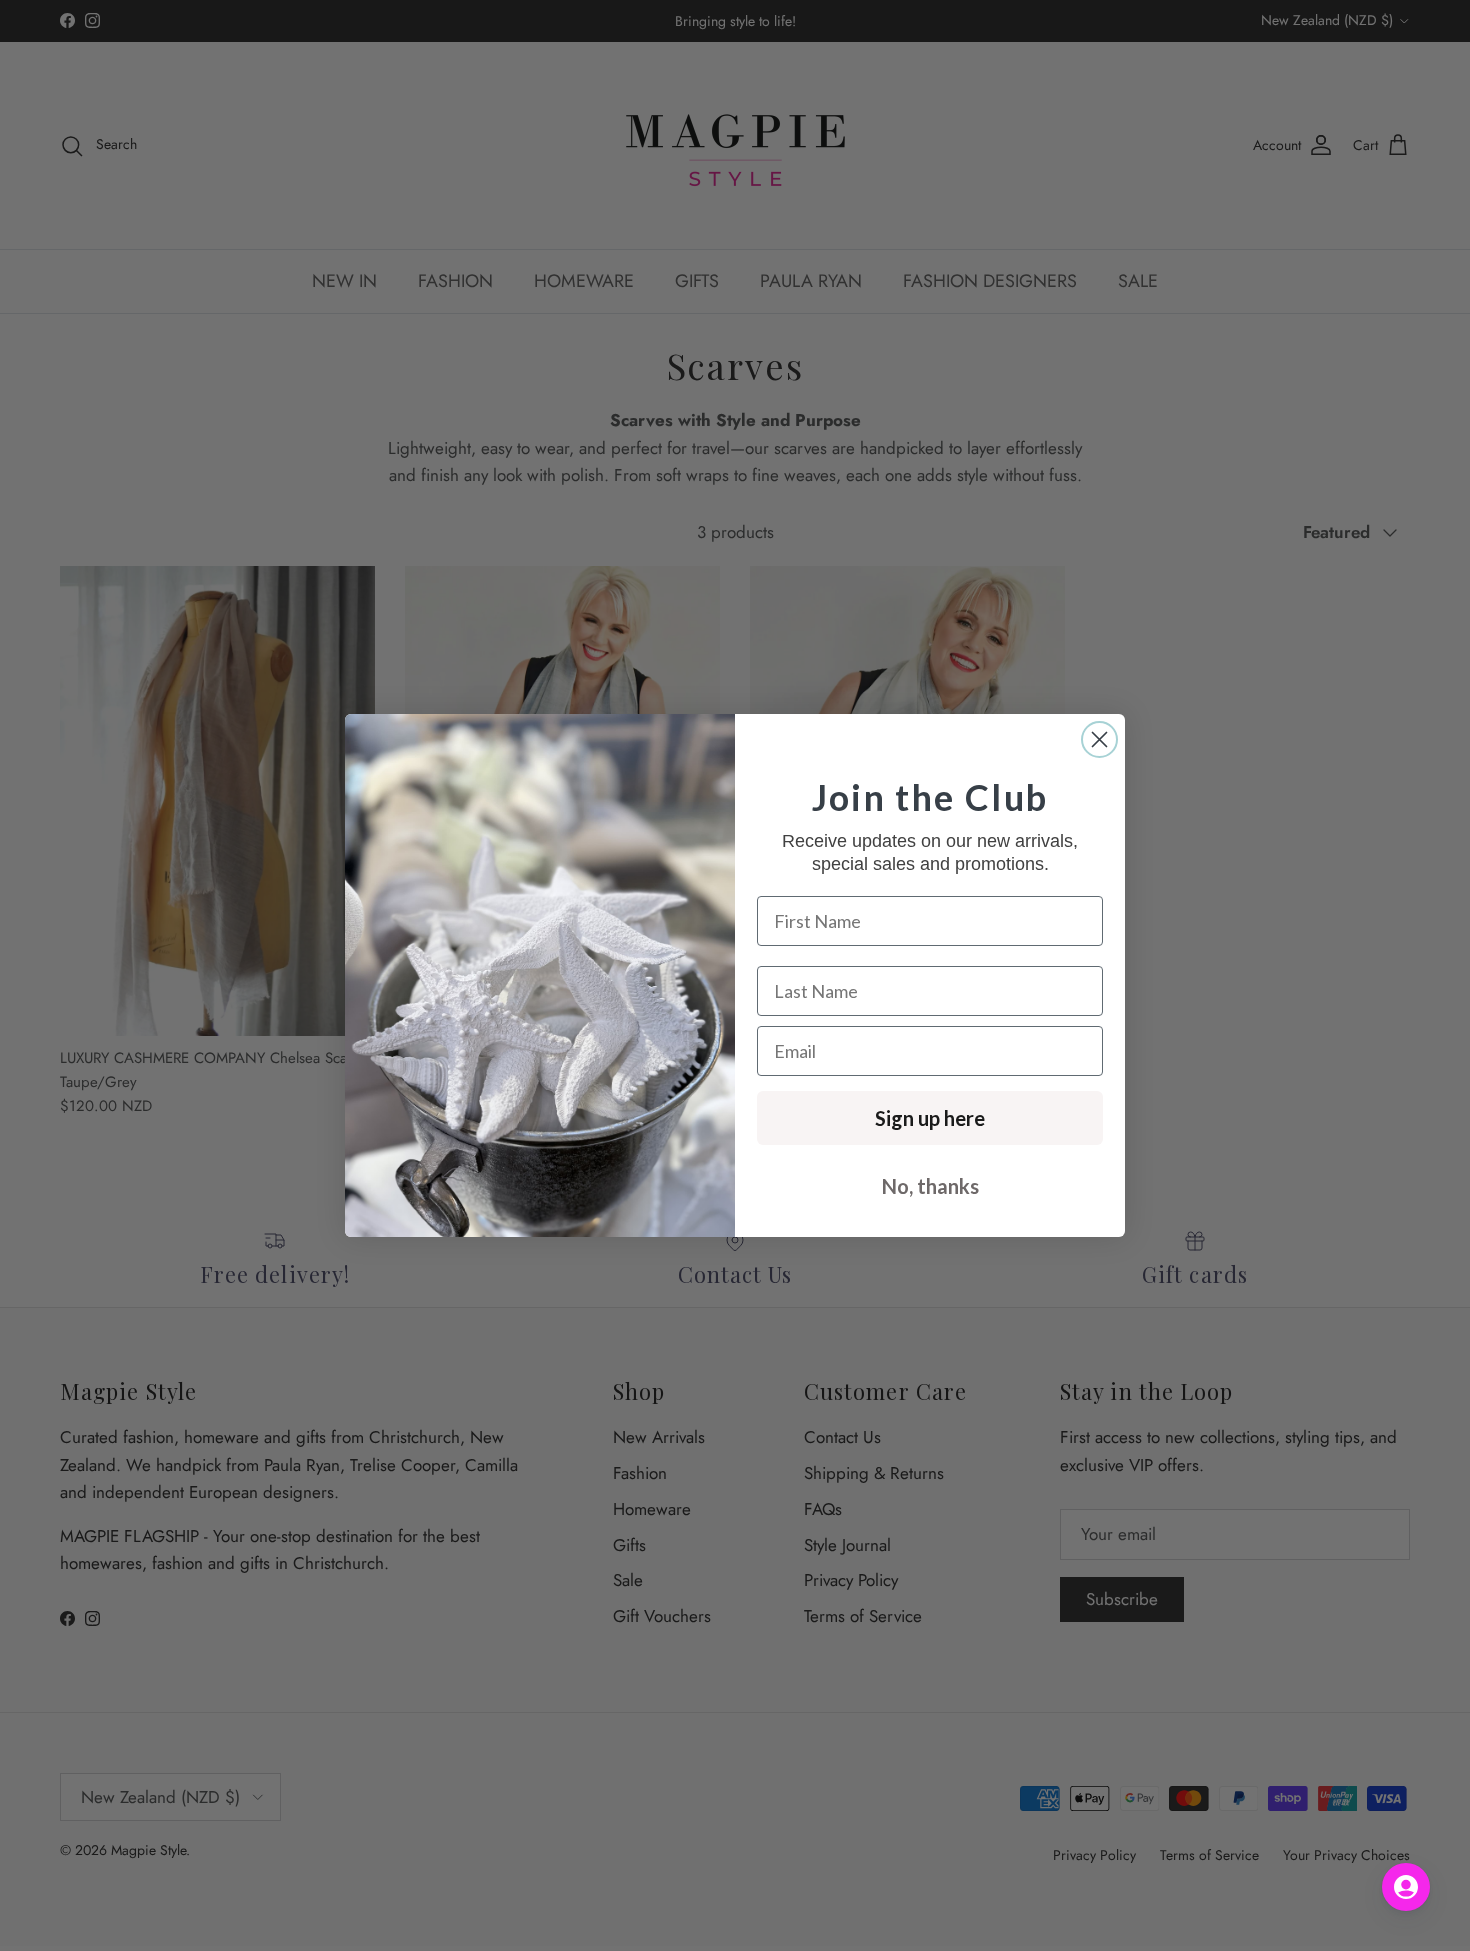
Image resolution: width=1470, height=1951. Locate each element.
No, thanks (930, 1186)
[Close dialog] (1099, 739)
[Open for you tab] (1406, 1887)
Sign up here (930, 1118)
